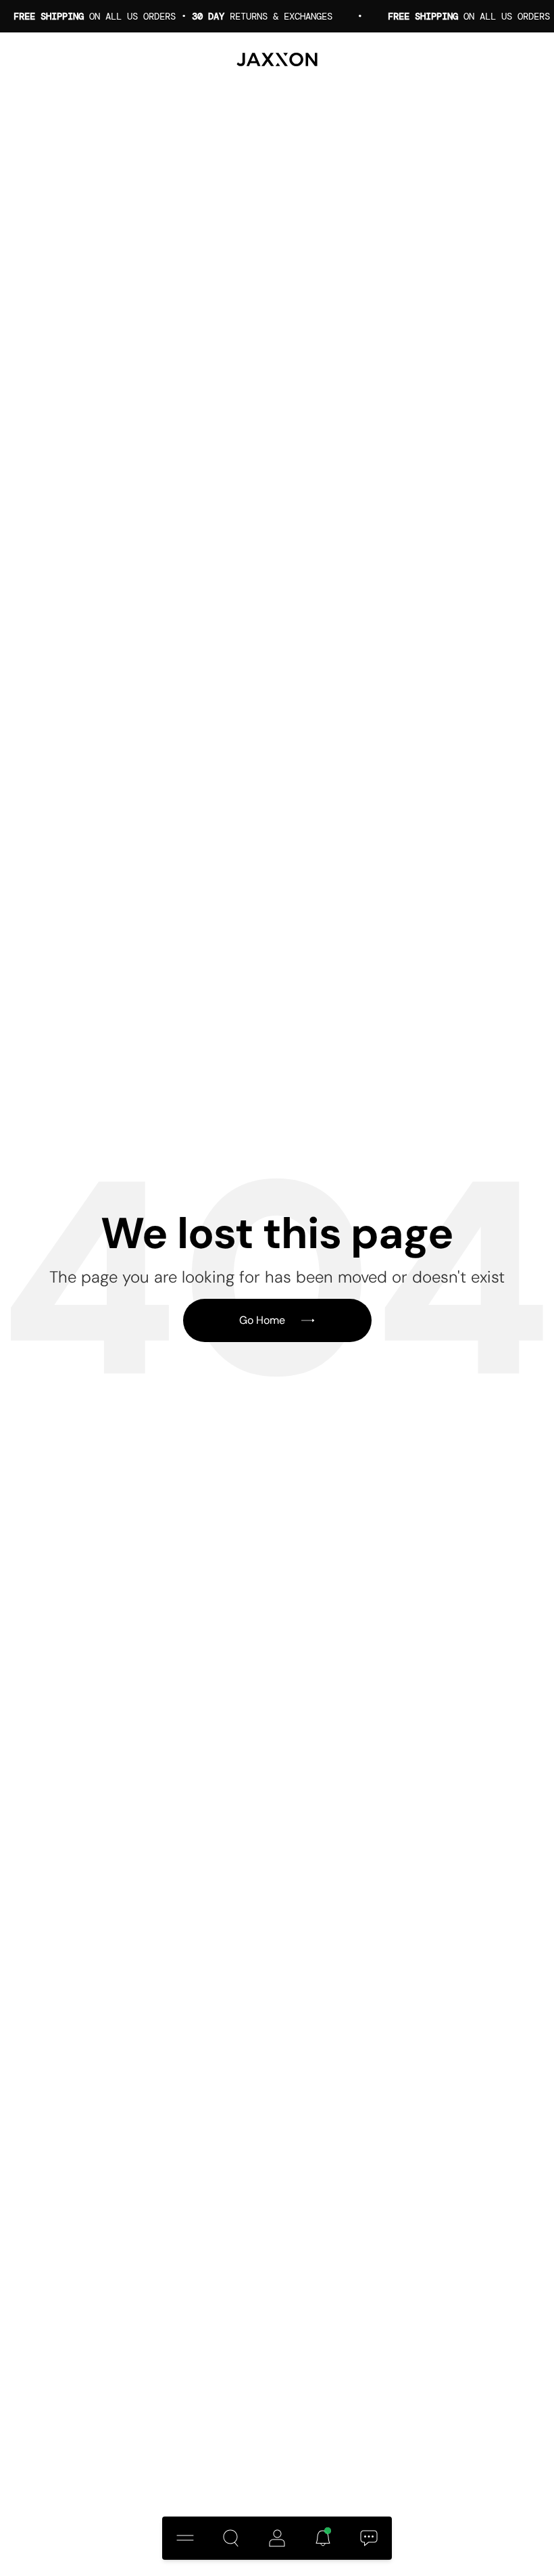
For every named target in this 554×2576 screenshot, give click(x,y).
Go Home (262, 1320)
